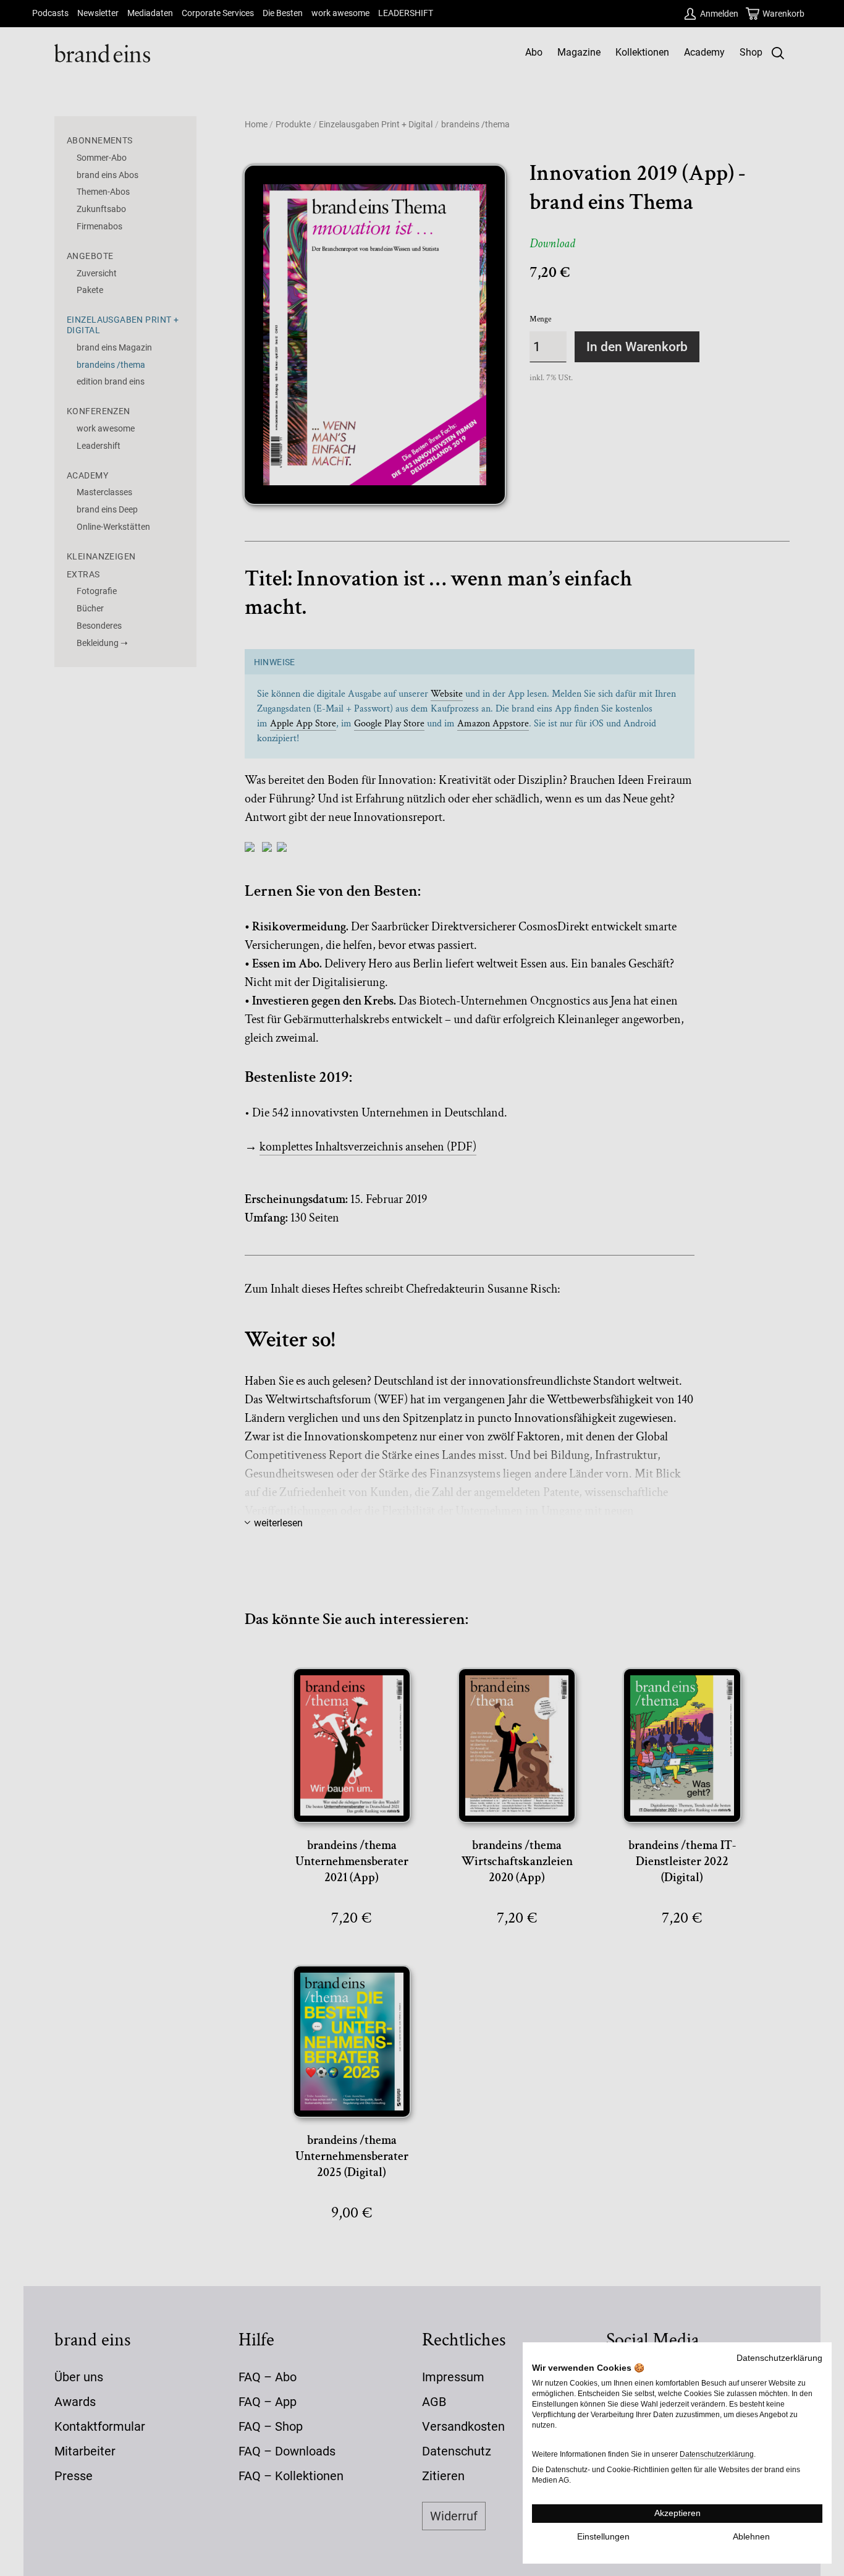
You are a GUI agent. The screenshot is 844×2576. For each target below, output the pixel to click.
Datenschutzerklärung (779, 2358)
